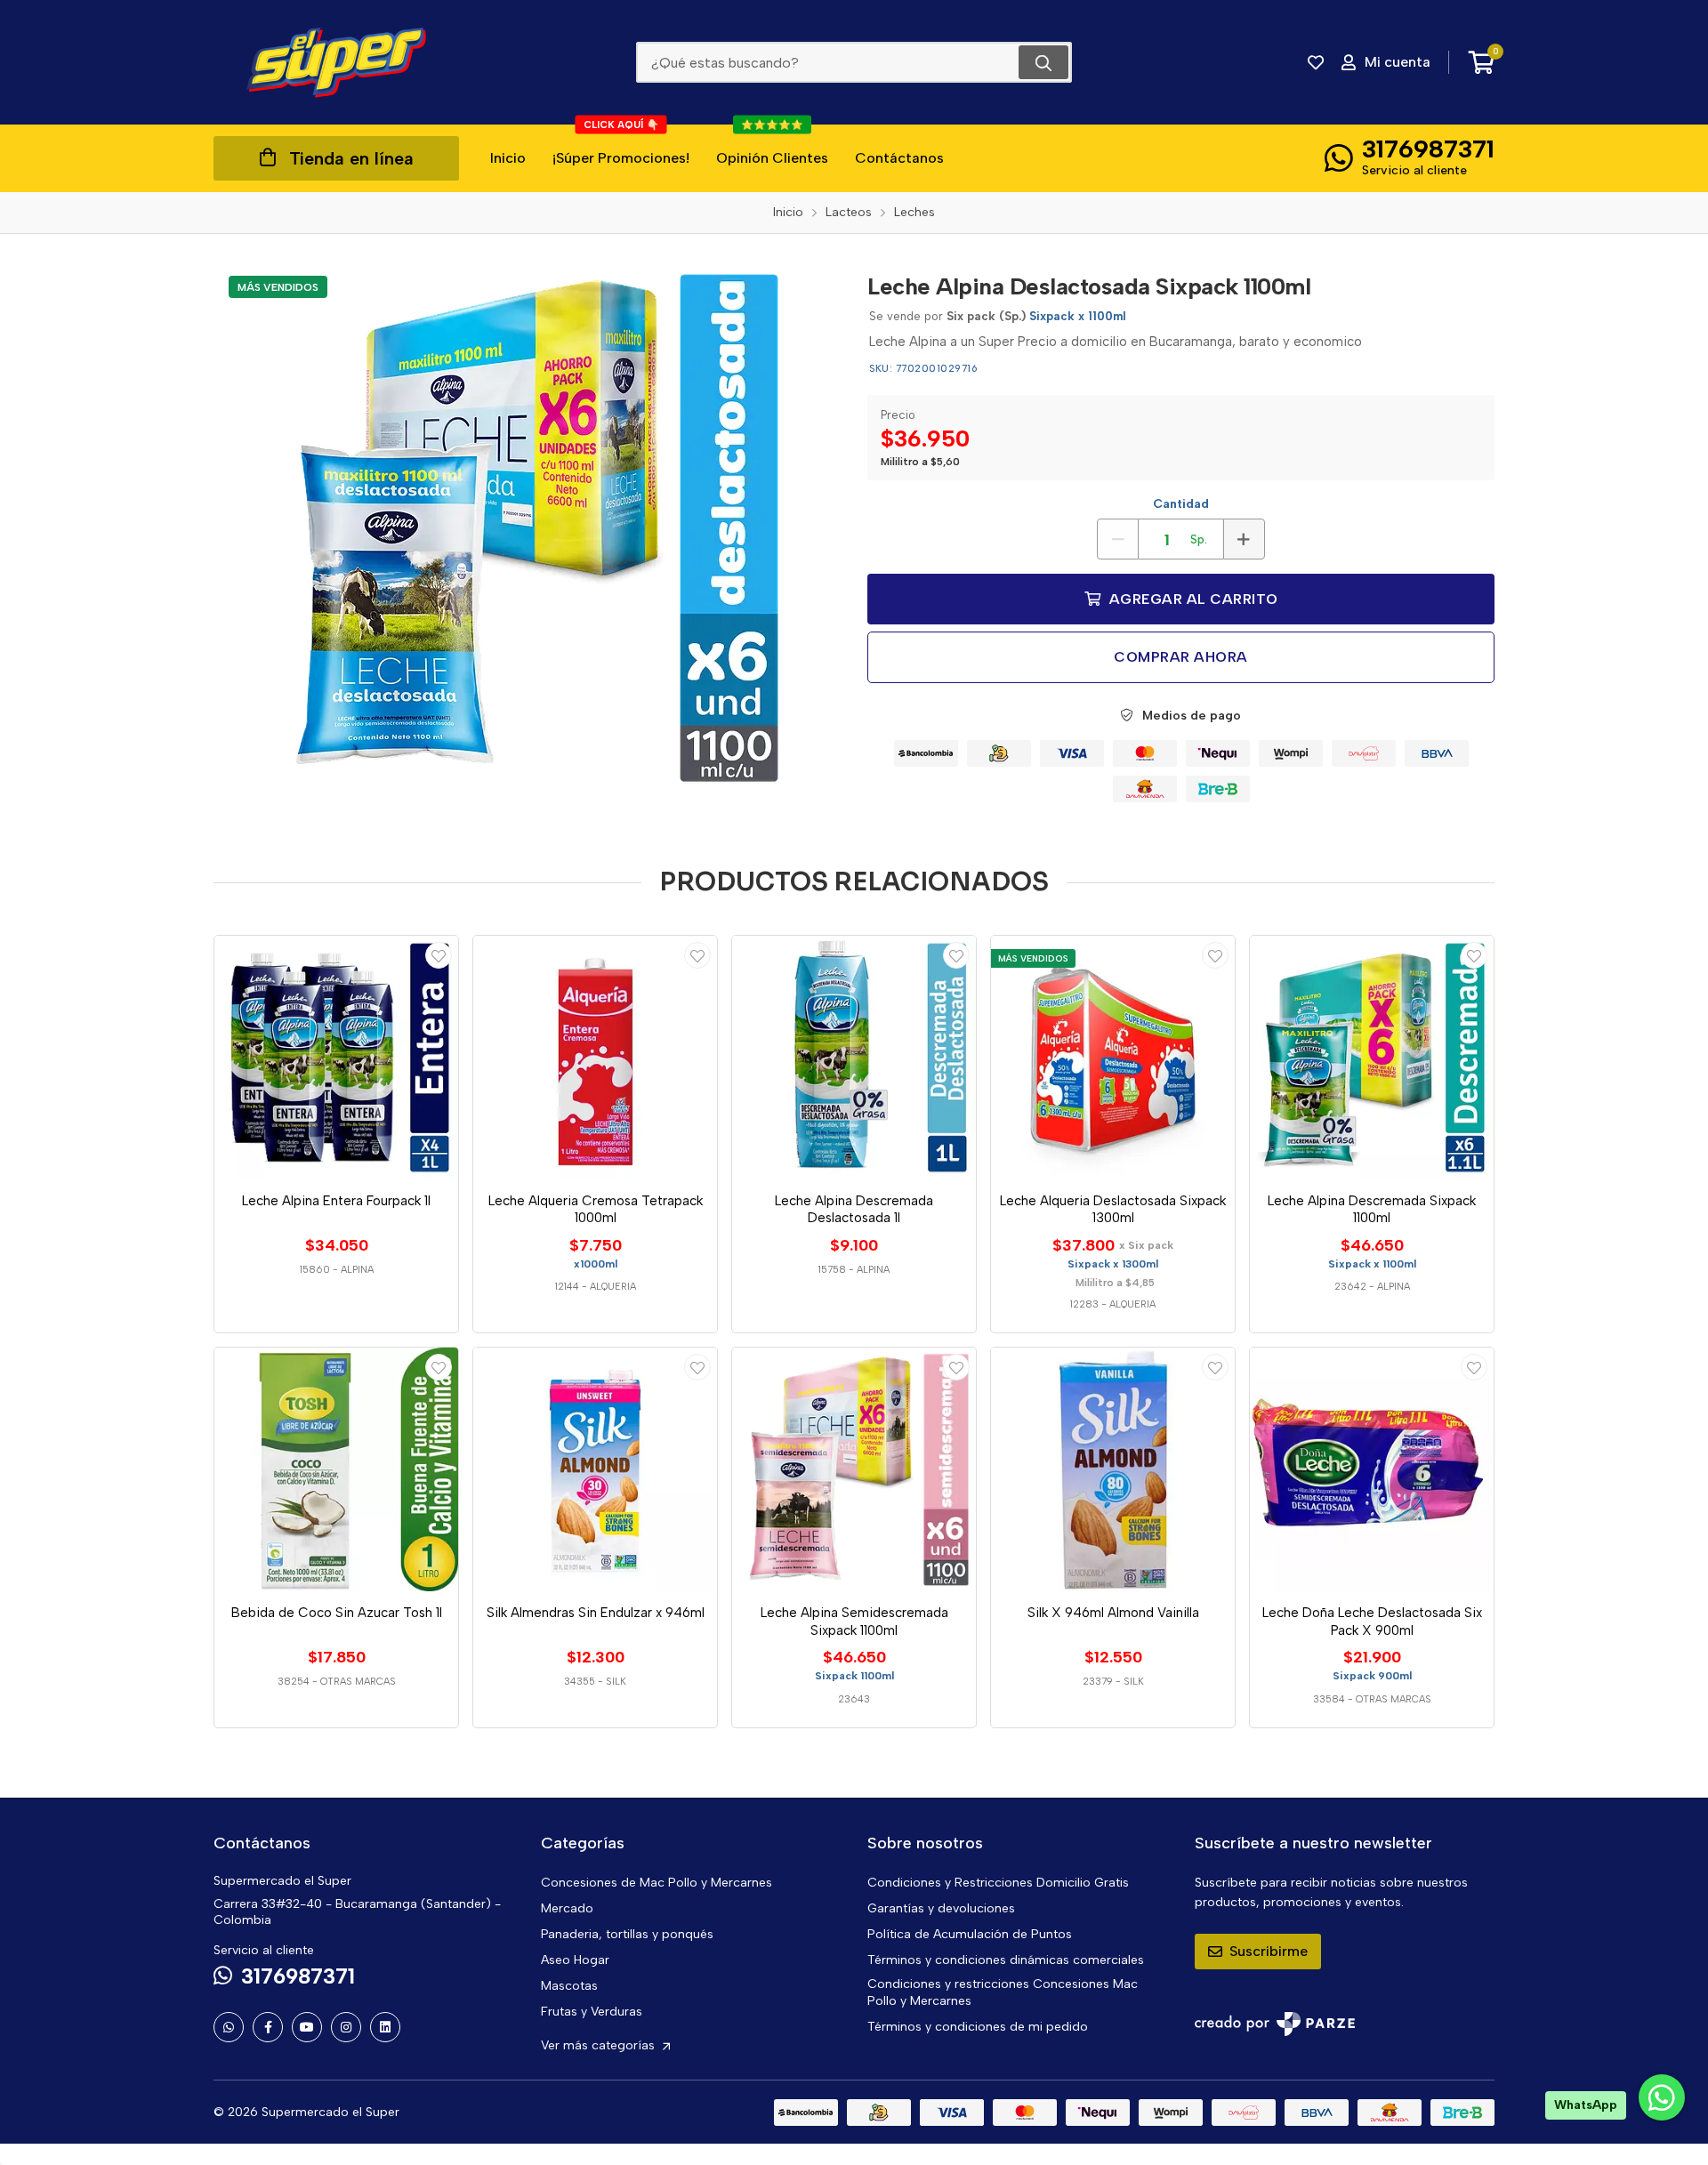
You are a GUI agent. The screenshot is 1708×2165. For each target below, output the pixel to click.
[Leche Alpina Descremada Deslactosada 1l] (854, 1058)
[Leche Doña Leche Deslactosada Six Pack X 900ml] (1372, 1469)
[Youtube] (307, 2027)
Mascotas (569, 1986)
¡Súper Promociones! (621, 145)
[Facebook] (268, 2027)
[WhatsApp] (229, 2027)
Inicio (508, 158)
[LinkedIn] (385, 2027)
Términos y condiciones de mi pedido (978, 2027)
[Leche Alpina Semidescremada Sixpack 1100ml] (854, 1469)
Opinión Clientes (772, 145)
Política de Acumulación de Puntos (970, 1934)
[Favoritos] (1316, 62)
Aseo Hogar (575, 1960)
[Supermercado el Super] (336, 62)
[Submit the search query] (1043, 62)
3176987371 (1428, 149)
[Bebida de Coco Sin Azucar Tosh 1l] (336, 1469)
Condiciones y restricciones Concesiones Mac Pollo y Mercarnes (1003, 1992)
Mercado (567, 1908)
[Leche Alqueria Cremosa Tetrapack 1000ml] (595, 1058)
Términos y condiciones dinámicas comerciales (1006, 1960)
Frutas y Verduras (592, 2012)
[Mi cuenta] (439, 955)
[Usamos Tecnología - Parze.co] (1275, 2024)
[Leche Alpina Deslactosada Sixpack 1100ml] (528, 527)
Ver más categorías (600, 2045)
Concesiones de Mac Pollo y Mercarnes (657, 1883)
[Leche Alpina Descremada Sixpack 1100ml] (1372, 1058)
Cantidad (1181, 504)
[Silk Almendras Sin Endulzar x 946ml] (595, 1469)
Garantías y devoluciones (941, 1908)
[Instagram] (346, 2027)
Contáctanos (899, 158)
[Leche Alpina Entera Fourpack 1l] (336, 1058)
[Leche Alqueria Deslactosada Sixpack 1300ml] (1113, 1058)
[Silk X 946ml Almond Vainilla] (1113, 1469)
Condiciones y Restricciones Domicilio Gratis (998, 1883)
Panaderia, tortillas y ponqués (627, 1934)
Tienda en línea (351, 158)
